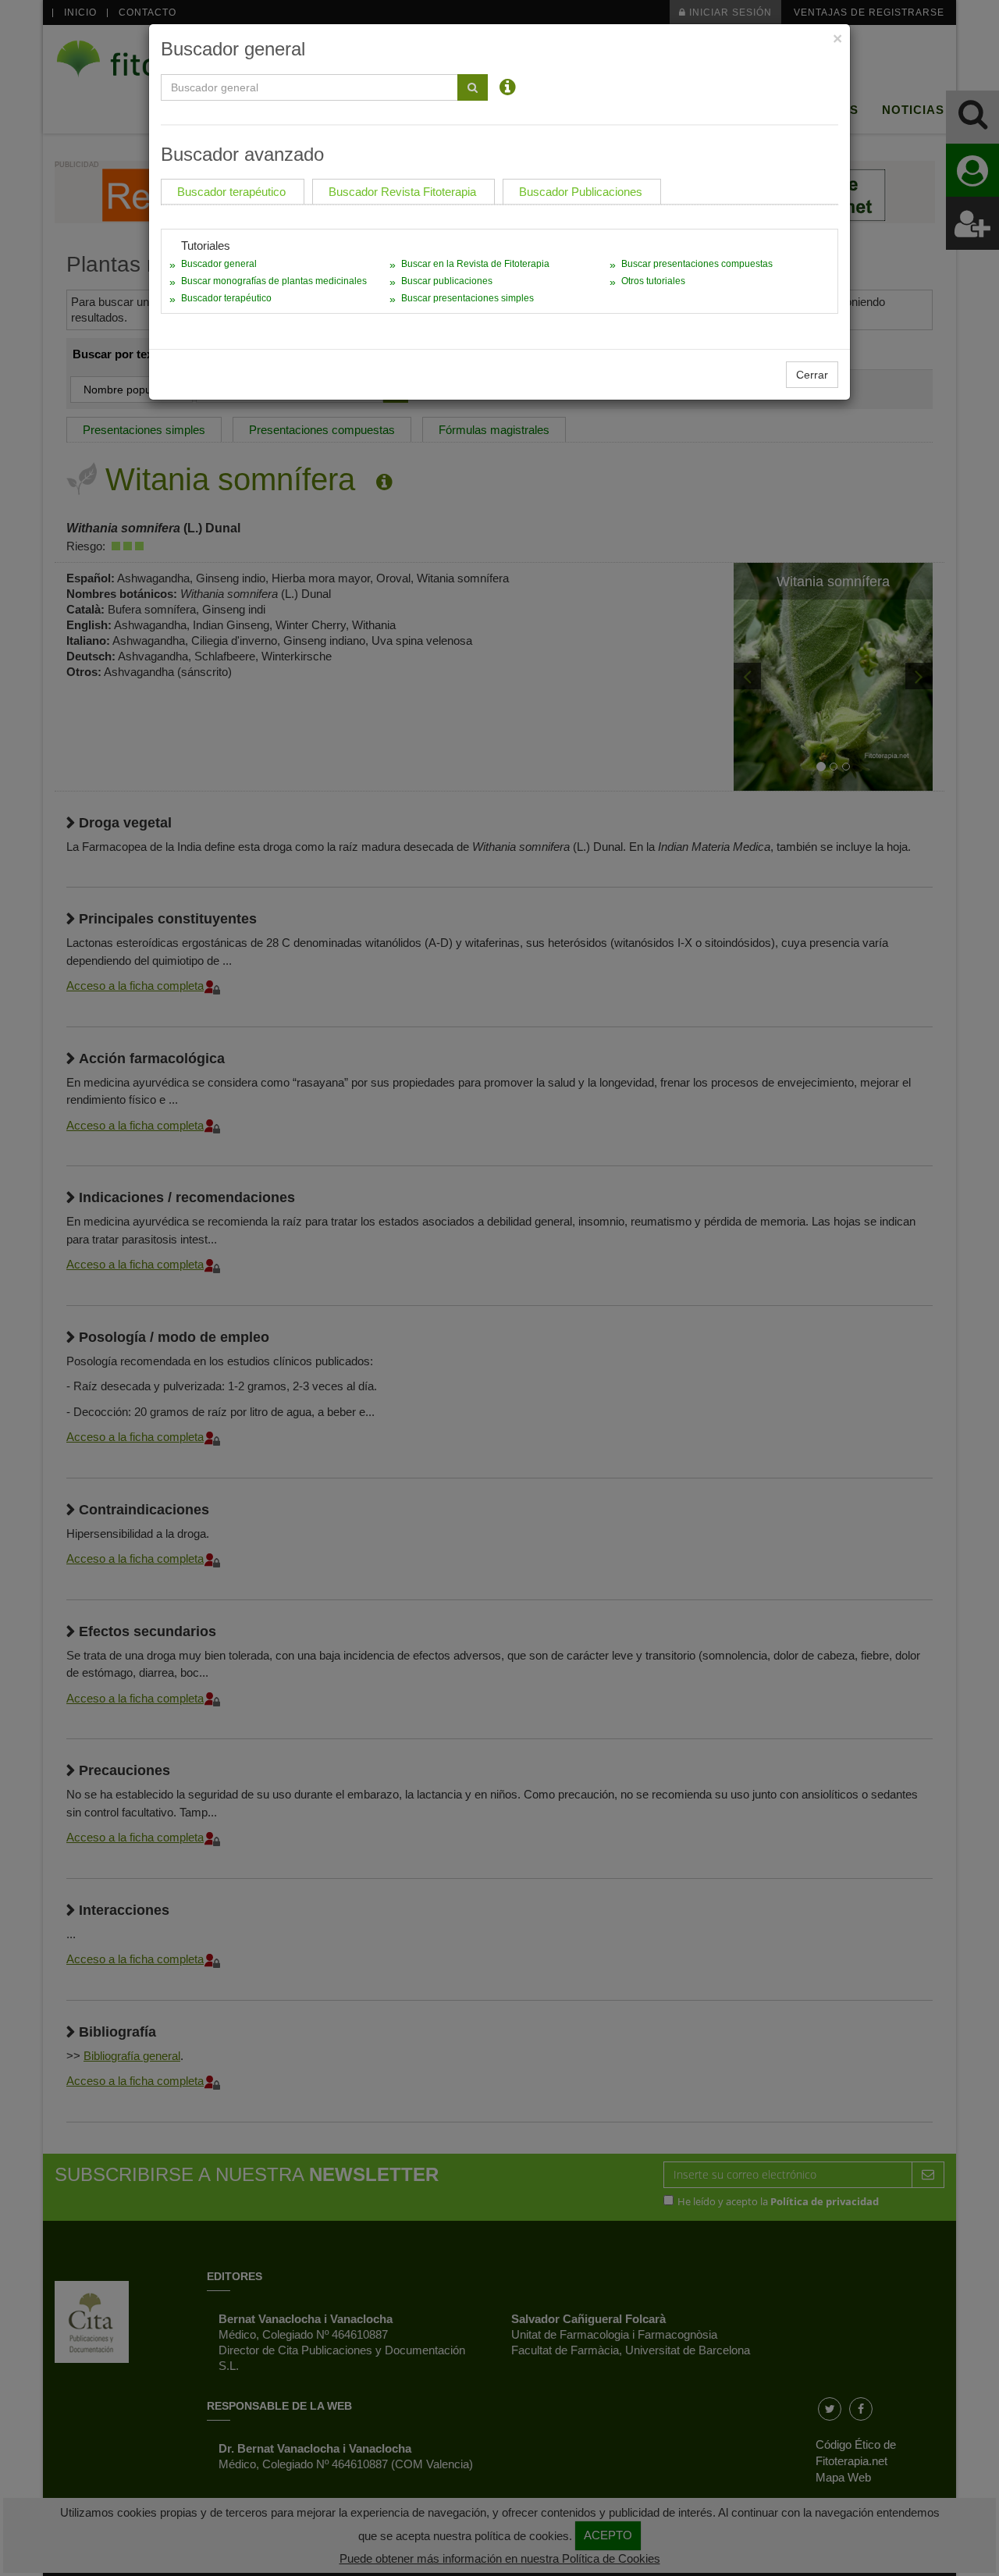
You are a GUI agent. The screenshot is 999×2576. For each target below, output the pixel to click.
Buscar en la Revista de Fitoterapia (475, 264)
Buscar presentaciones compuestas (697, 264)
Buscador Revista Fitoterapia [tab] (402, 192)
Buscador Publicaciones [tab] (581, 192)
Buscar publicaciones (447, 281)
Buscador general (219, 264)
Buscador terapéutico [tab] (231, 192)
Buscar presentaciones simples (468, 298)
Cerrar (812, 375)
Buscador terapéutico (226, 298)
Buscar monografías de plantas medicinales (274, 281)
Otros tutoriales (653, 281)
